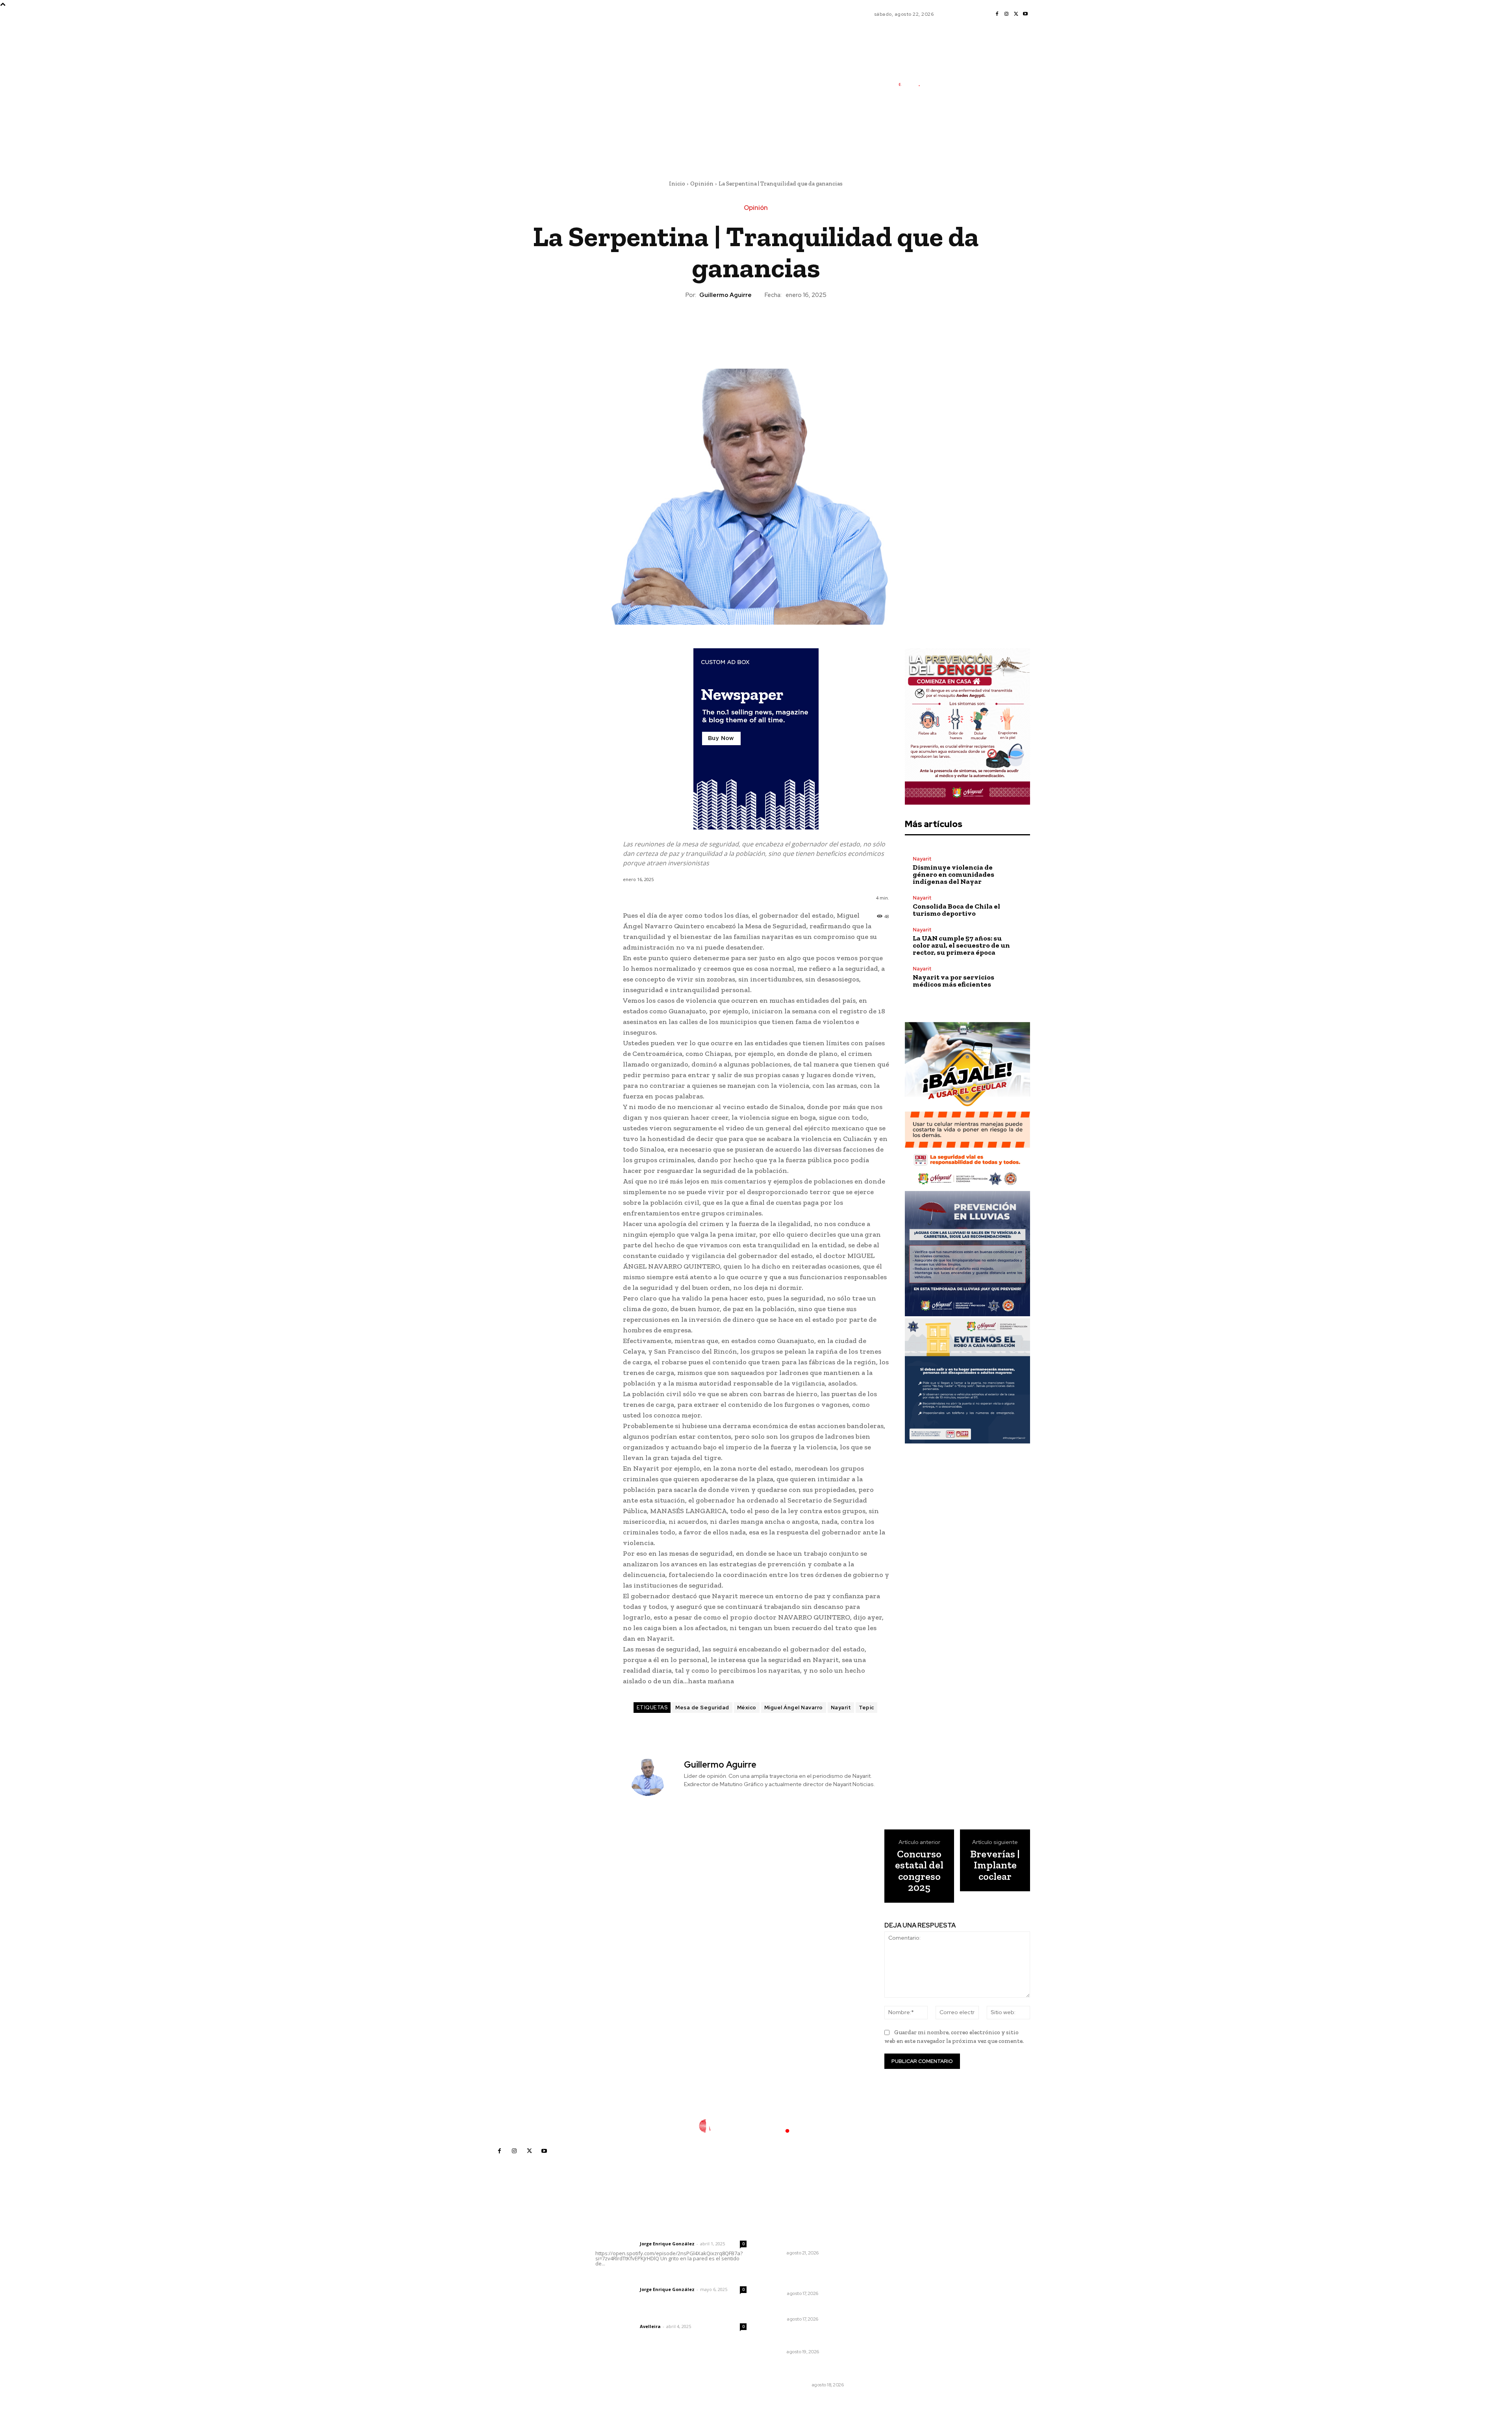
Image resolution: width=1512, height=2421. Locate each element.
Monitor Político (787, 2385)
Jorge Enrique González (667, 2244)
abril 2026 (897, 2293)
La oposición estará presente (808, 2308)
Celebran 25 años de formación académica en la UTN (811, 2338)
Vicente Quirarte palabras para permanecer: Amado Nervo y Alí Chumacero (810, 2275)
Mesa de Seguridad (702, 1708)
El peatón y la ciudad (633, 2316)
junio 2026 (897, 2270)
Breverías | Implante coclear (995, 1865)
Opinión (702, 184)
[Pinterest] (756, 327)
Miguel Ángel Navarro (794, 1708)
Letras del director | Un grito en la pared (667, 2233)
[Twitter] (1016, 14)
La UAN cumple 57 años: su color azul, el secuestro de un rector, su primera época (961, 945)
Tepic (866, 1708)
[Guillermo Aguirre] (652, 1777)
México (747, 1708)
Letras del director (616, 2244)
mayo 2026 (898, 2281)
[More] (792, 327)
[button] (952, 143)
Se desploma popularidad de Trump (807, 2371)
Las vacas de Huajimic (636, 2279)
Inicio (677, 184)
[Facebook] (997, 14)
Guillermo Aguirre (725, 295)
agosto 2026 (900, 2246)
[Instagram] (1006, 14)
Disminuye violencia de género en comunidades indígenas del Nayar (953, 874)
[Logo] (912, 84)
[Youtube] (1025, 14)
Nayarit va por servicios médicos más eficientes (953, 981)
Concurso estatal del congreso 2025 (919, 1871)
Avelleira (650, 2326)
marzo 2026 (899, 2305)
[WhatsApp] (774, 327)
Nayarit (841, 1708)
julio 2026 (896, 2258)
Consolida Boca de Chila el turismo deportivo (956, 910)
